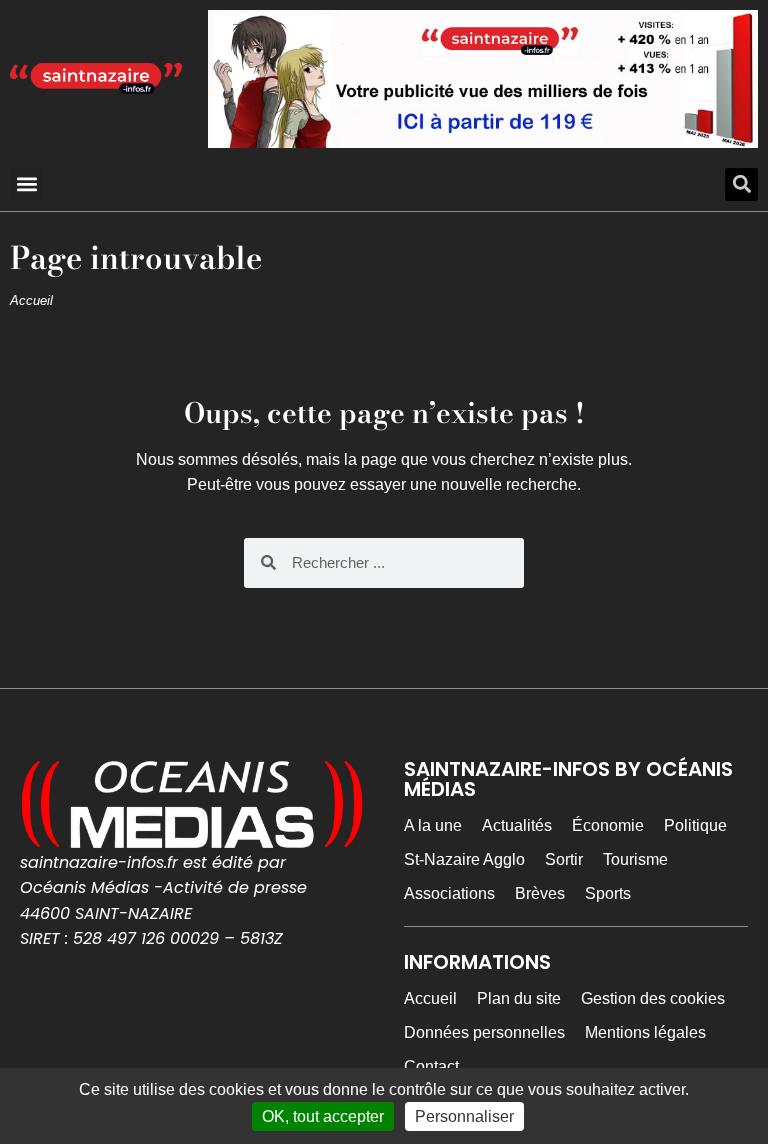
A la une (433, 825)
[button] (26, 184)
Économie (608, 825)
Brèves (540, 893)
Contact (431, 1066)
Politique (695, 825)
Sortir (564, 859)
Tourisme (635, 859)
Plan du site (519, 998)
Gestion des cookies (653, 998)
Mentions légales (645, 1032)
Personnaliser (464, 1116)
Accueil (31, 300)
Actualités (517, 825)
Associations (449, 893)
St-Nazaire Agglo (464, 859)
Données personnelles (484, 1032)
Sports (608, 893)
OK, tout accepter (323, 1116)
